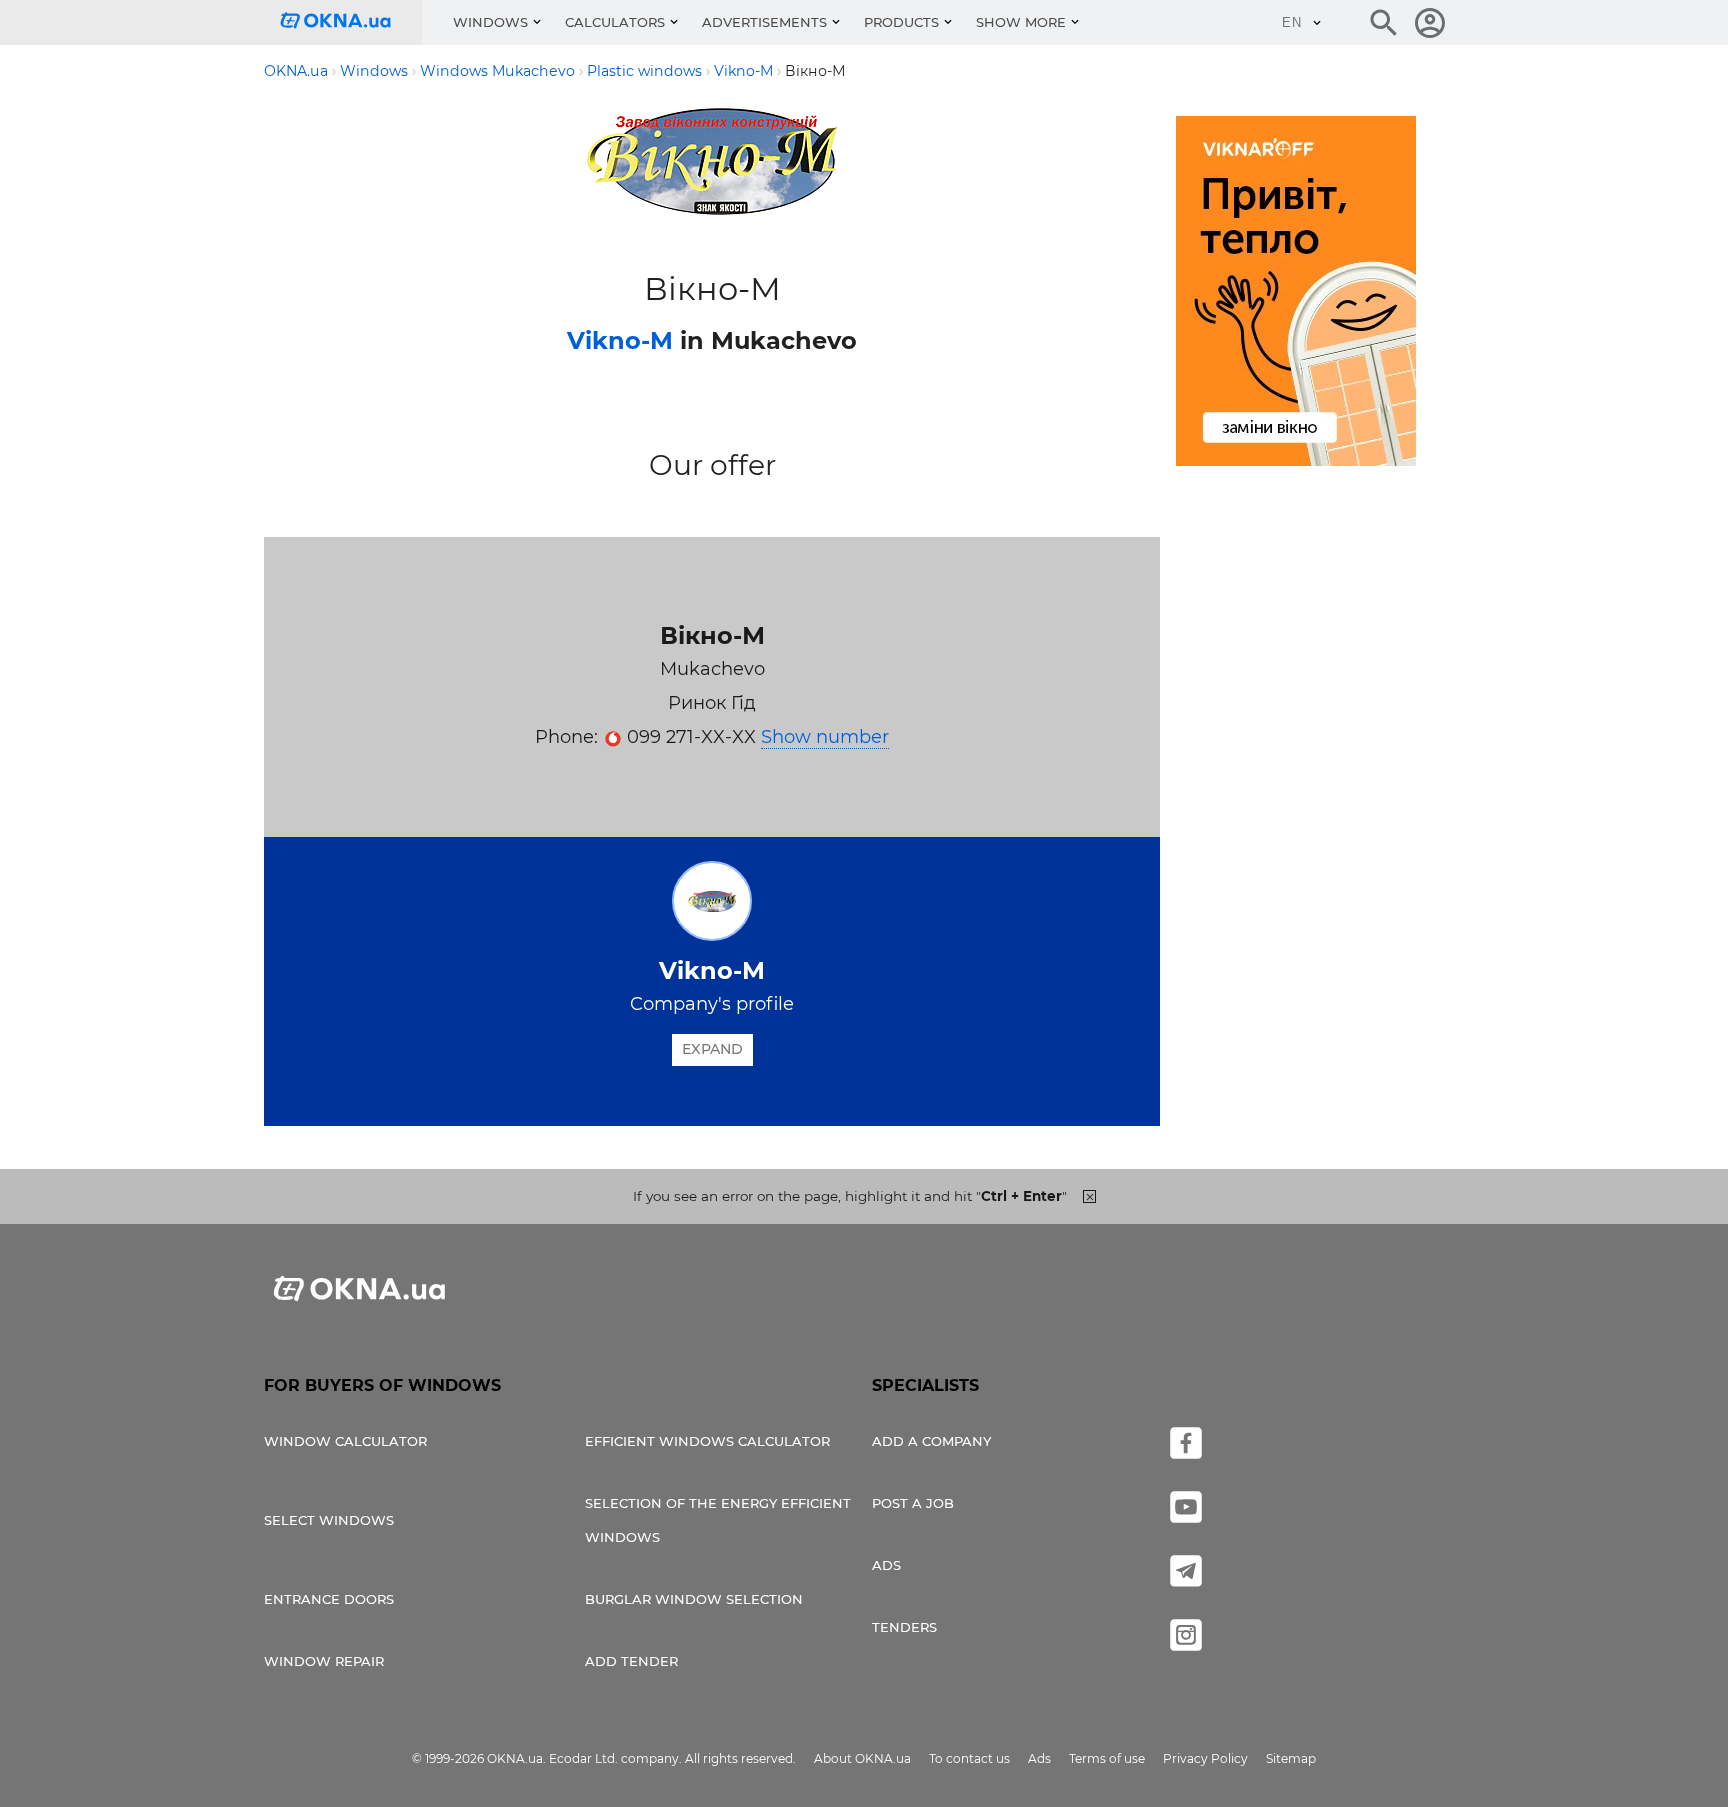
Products (901, 22)
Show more (1021, 22)
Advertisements (764, 22)
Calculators (615, 22)
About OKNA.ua (862, 1758)
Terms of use (1107, 1758)
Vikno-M (620, 340)
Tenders (904, 1627)
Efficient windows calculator (707, 1441)
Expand (712, 1049)
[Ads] (1296, 294)
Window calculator (345, 1441)
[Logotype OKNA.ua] (351, 22)
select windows (329, 1520)
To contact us (969, 1758)
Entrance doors (329, 1599)
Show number (825, 737)
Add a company (931, 1441)
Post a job (913, 1503)
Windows (490, 22)
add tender (631, 1661)
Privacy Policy (1205, 1758)
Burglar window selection (694, 1599)
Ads (886, 1565)
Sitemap (1291, 1758)
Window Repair (324, 1661)
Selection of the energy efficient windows (718, 1520)
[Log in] (1430, 23)
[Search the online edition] (1384, 23)
